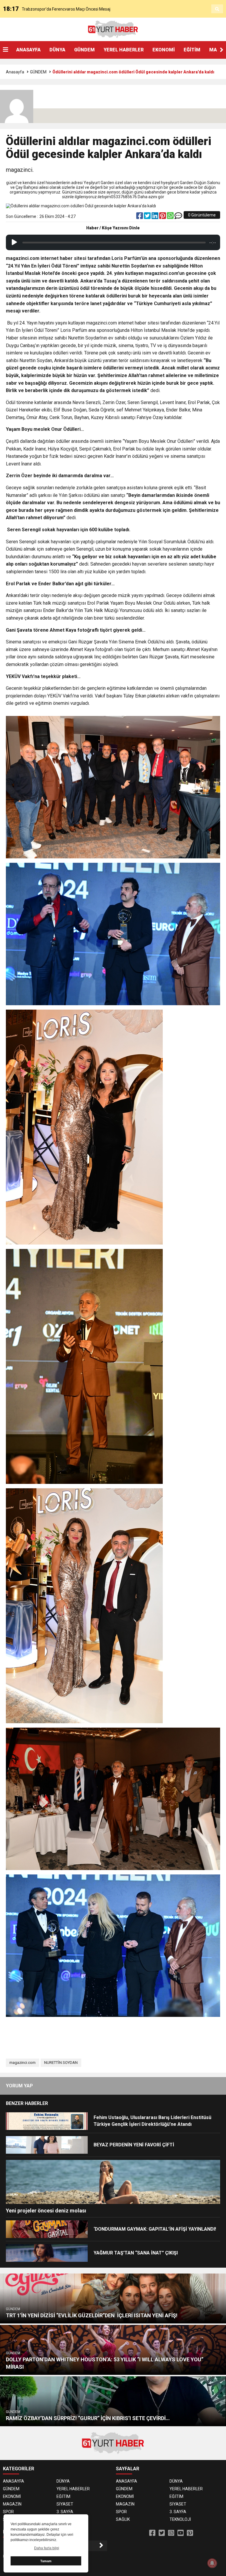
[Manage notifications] (212, 2563)
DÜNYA (57, 50)
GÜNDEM (84, 50)
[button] (222, 50)
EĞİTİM (192, 50)
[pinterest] (163, 217)
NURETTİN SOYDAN (61, 2063)
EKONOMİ (164, 50)
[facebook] (140, 217)
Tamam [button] (46, 2561)
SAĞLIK (123, 2519)
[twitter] (148, 217)
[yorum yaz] (178, 217)
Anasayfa (15, 72)
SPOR (8, 2512)
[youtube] (181, 2533)
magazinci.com (23, 2063)
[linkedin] (155, 217)
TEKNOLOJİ (180, 2519)
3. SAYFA (65, 2512)
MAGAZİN (12, 2504)
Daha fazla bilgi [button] (47, 2548)
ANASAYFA (28, 50)
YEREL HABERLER (124, 50)
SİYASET (65, 2504)
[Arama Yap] (217, 9)
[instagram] (171, 2533)
